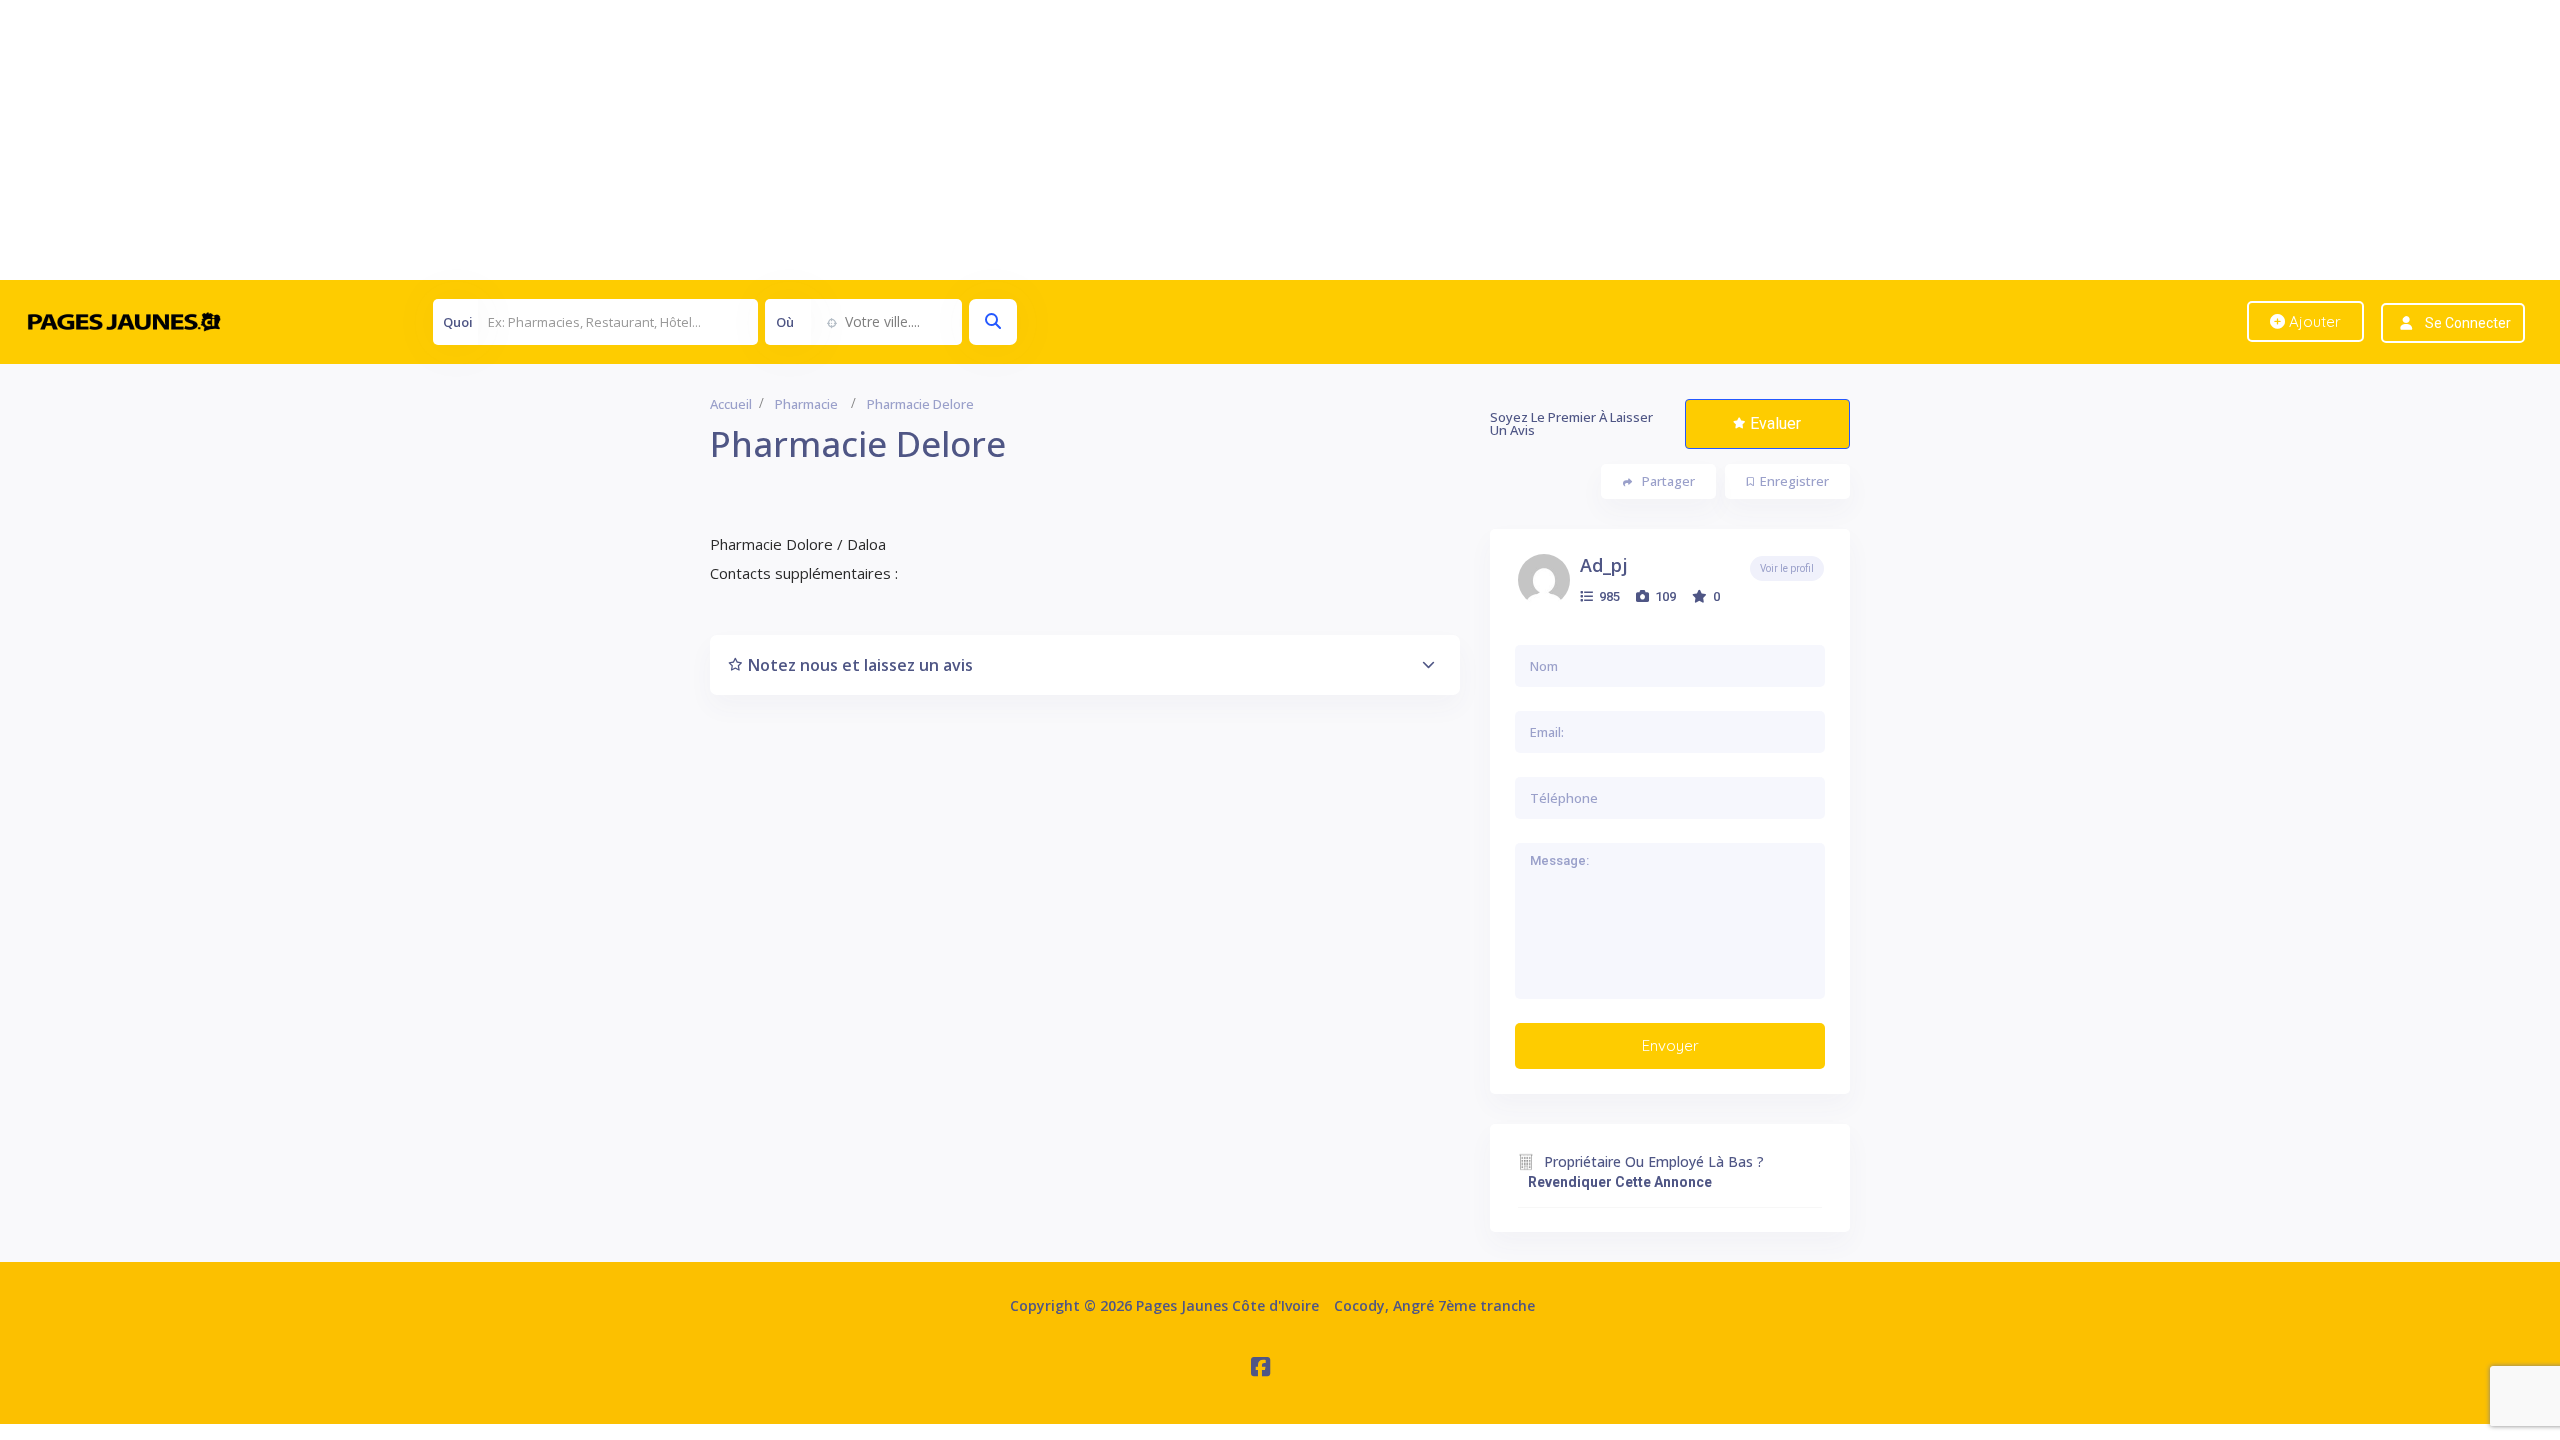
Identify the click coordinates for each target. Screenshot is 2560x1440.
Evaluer (1775, 423)
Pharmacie (806, 404)
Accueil (731, 404)
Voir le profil (1787, 568)
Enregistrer (1794, 481)
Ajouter (2313, 321)
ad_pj (1604, 565)
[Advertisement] (600, 140)
